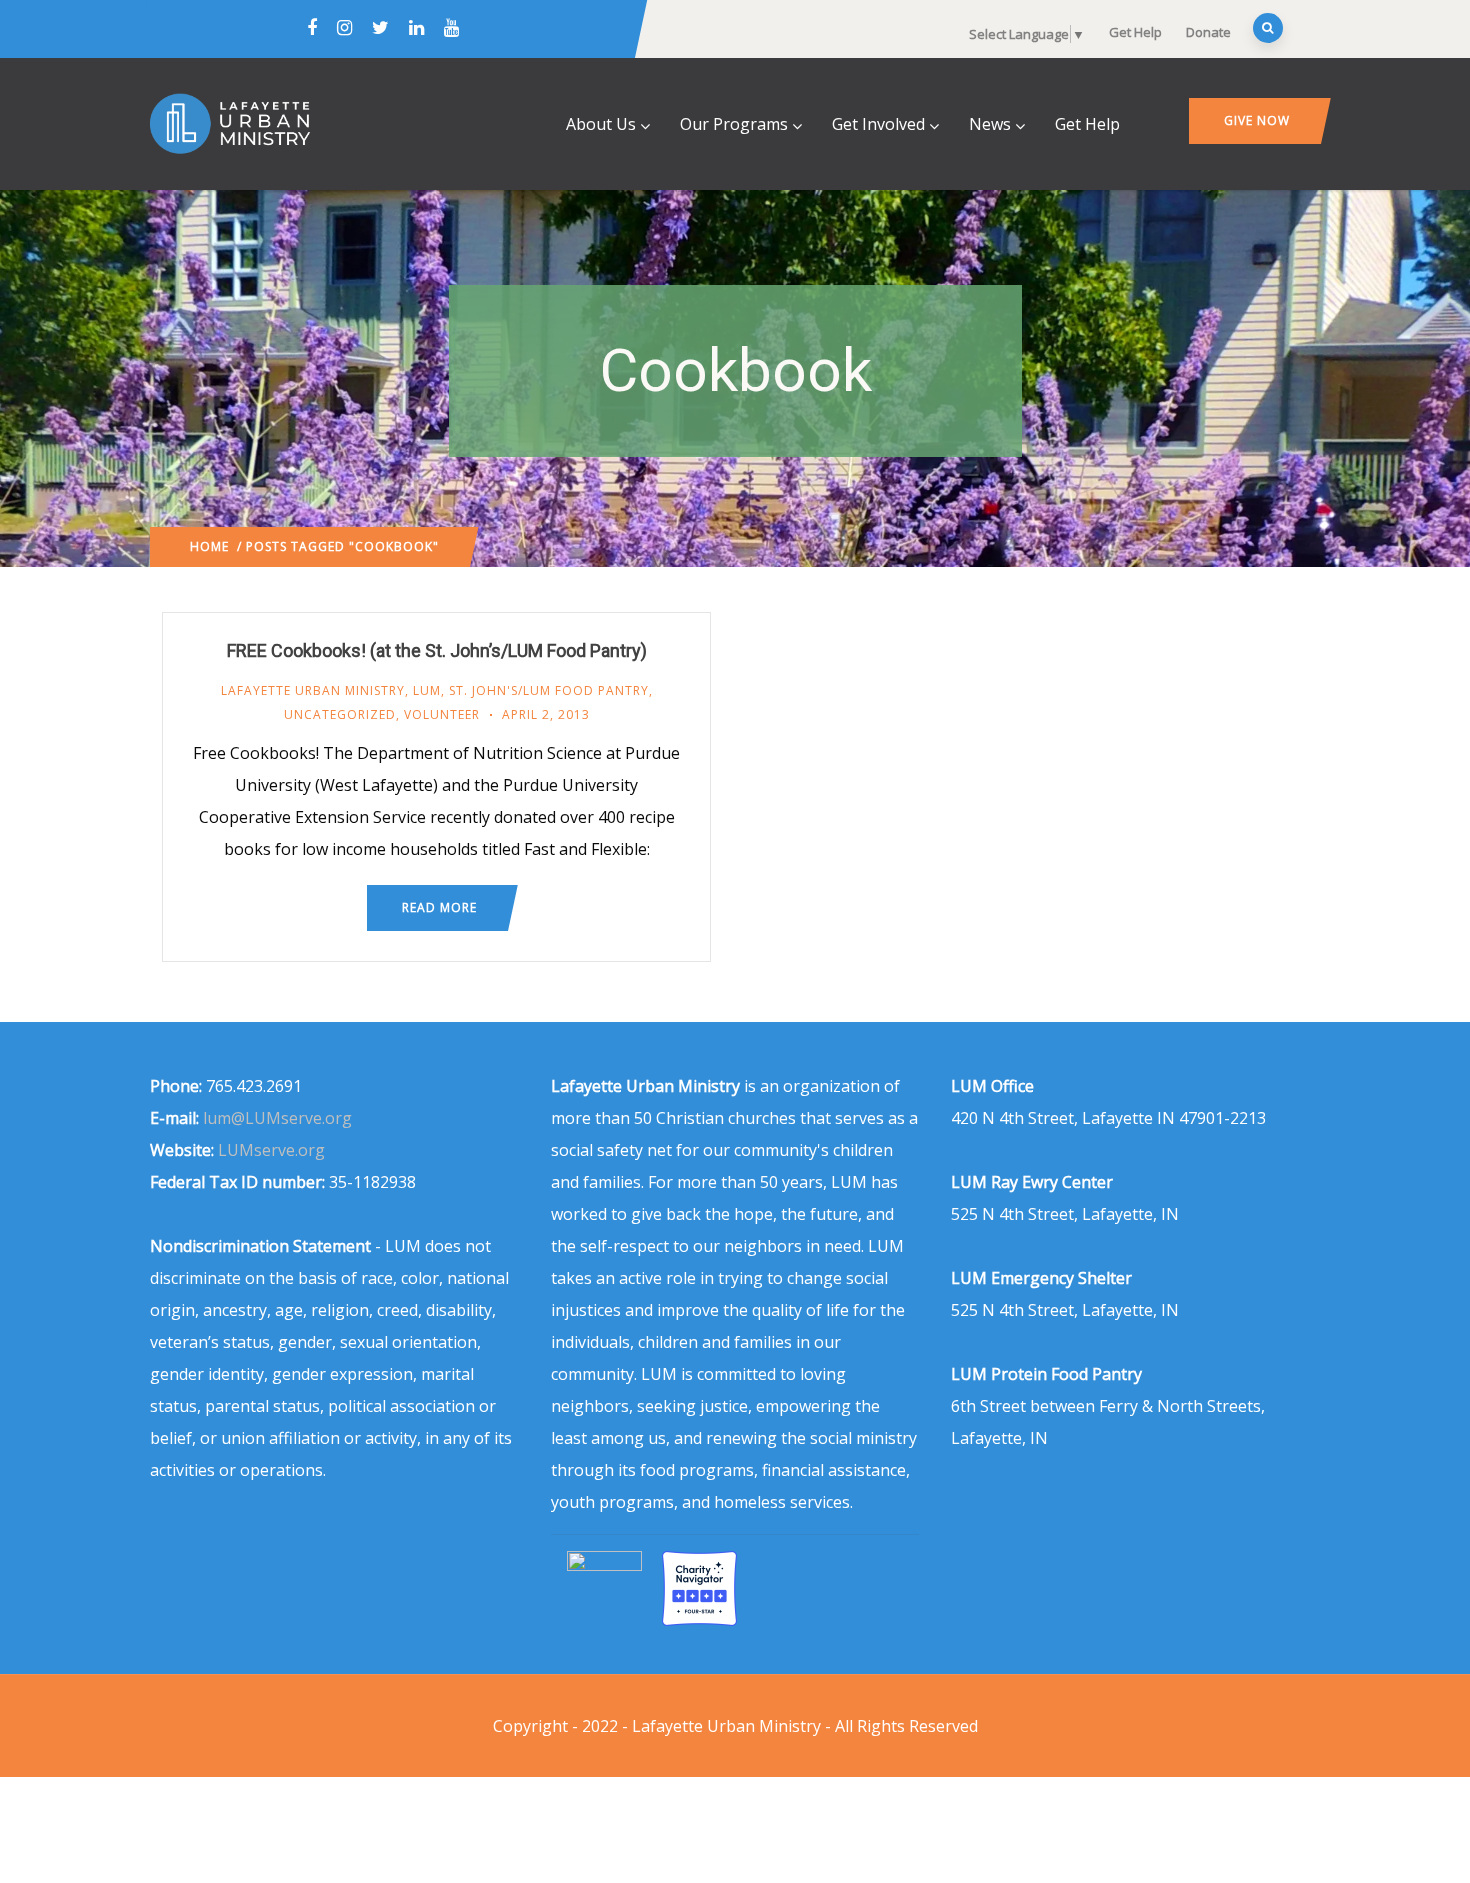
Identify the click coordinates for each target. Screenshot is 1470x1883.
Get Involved (878, 124)
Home (209, 546)
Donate (1208, 32)
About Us (601, 124)
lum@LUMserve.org (277, 1118)
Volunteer (442, 714)
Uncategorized (340, 714)
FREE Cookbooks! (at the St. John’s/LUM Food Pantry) (437, 650)
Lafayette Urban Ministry (313, 690)
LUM (427, 690)
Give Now (1257, 120)
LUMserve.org (271, 1150)
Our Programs (734, 124)
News (990, 124)
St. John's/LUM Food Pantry (549, 690)
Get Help (1135, 32)
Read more (439, 907)
